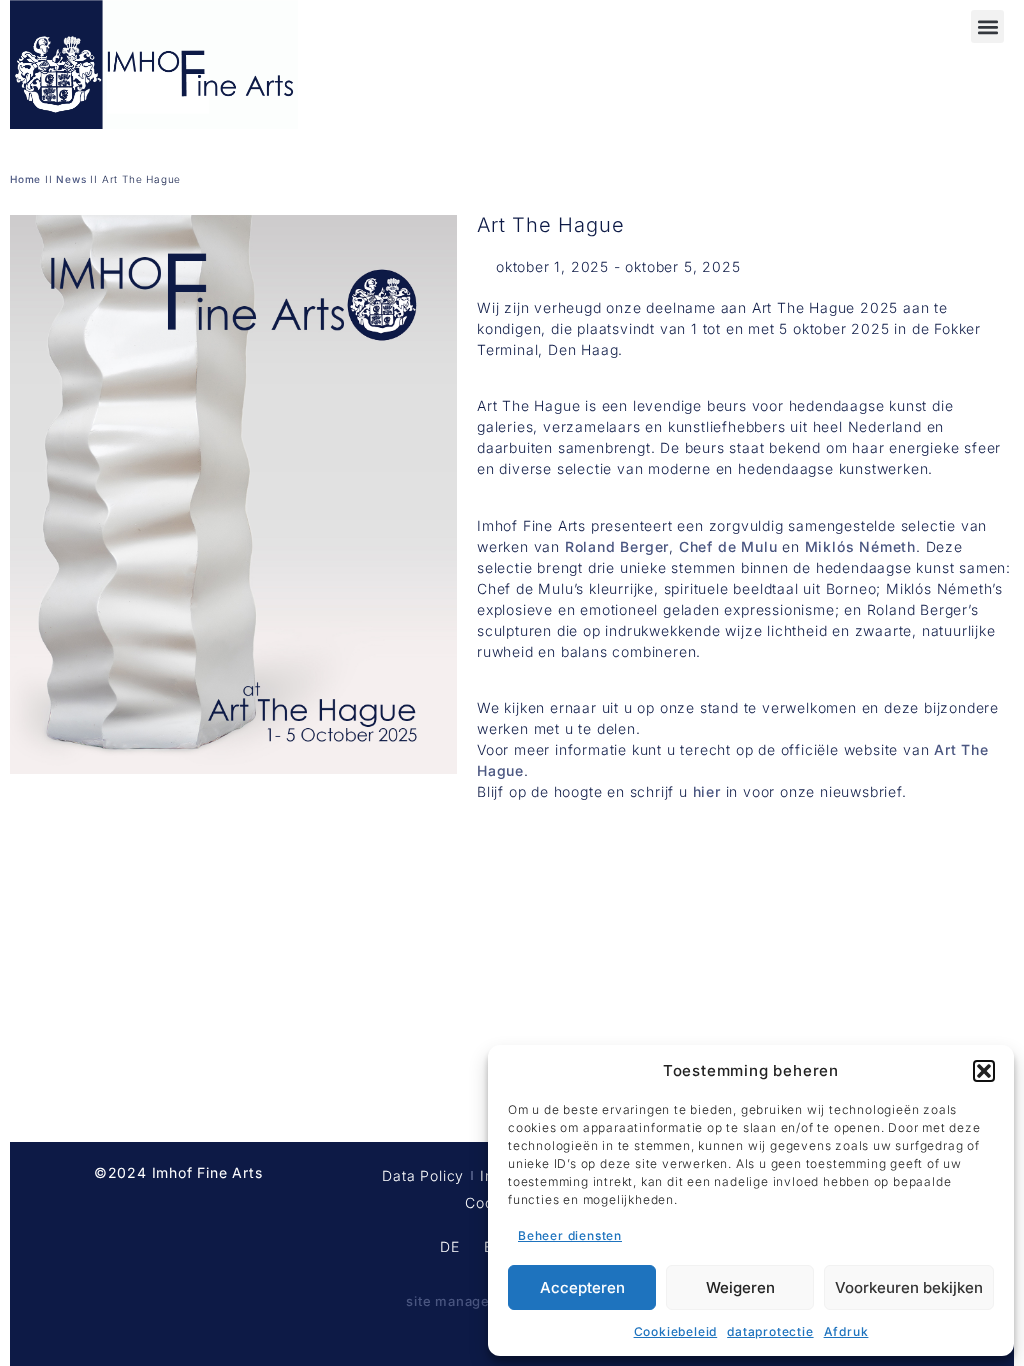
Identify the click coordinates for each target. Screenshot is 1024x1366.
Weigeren (740, 1287)
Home (25, 179)
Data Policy (423, 1175)
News (71, 179)
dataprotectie (770, 1331)
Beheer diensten (570, 1235)
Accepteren (582, 1287)
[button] (984, 1071)
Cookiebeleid (676, 1331)
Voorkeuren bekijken (909, 1287)
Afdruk (846, 1331)
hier (707, 791)
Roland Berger (617, 546)
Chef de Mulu (728, 546)
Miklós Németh (860, 546)
